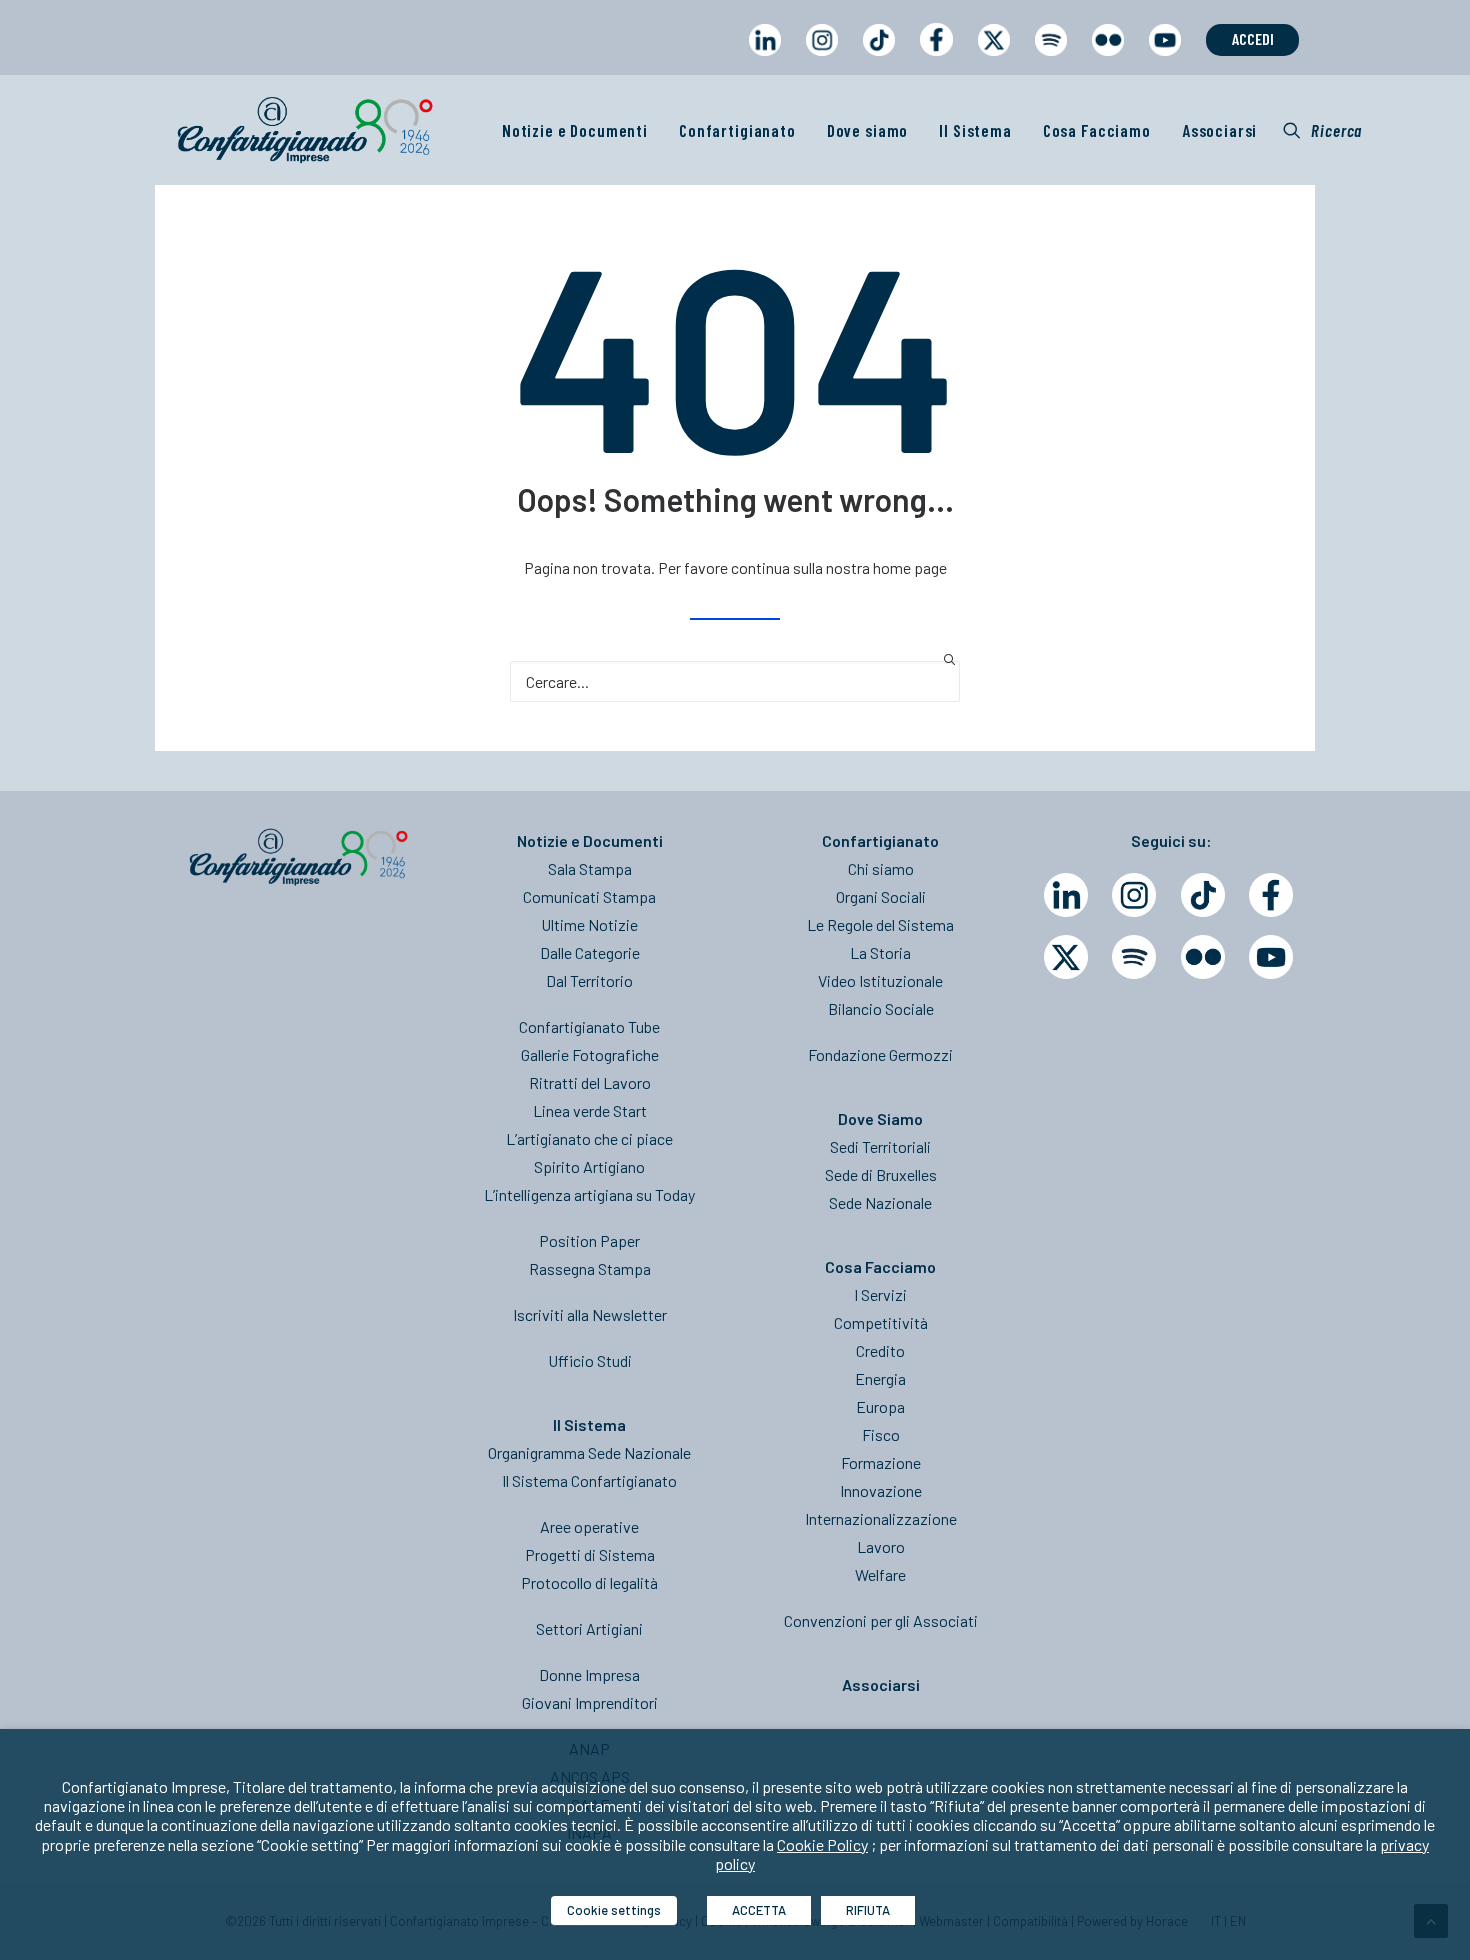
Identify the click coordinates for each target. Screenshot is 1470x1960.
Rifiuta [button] (868, 1910)
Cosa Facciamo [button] (1097, 130)
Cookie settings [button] (614, 1910)
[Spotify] (1134, 957)
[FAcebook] (1271, 895)
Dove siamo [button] (868, 130)
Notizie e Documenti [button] (575, 130)
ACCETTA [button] (759, 1910)
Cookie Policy (822, 1844)
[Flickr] (1203, 957)
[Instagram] (1134, 895)
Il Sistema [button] (975, 130)
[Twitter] (1066, 957)
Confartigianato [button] (737, 130)
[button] (1322, 130)
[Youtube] (1271, 957)
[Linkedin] (1066, 895)
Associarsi (1220, 130)
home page (910, 567)
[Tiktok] (1203, 895)
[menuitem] (764, 58)
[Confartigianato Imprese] (305, 130)
